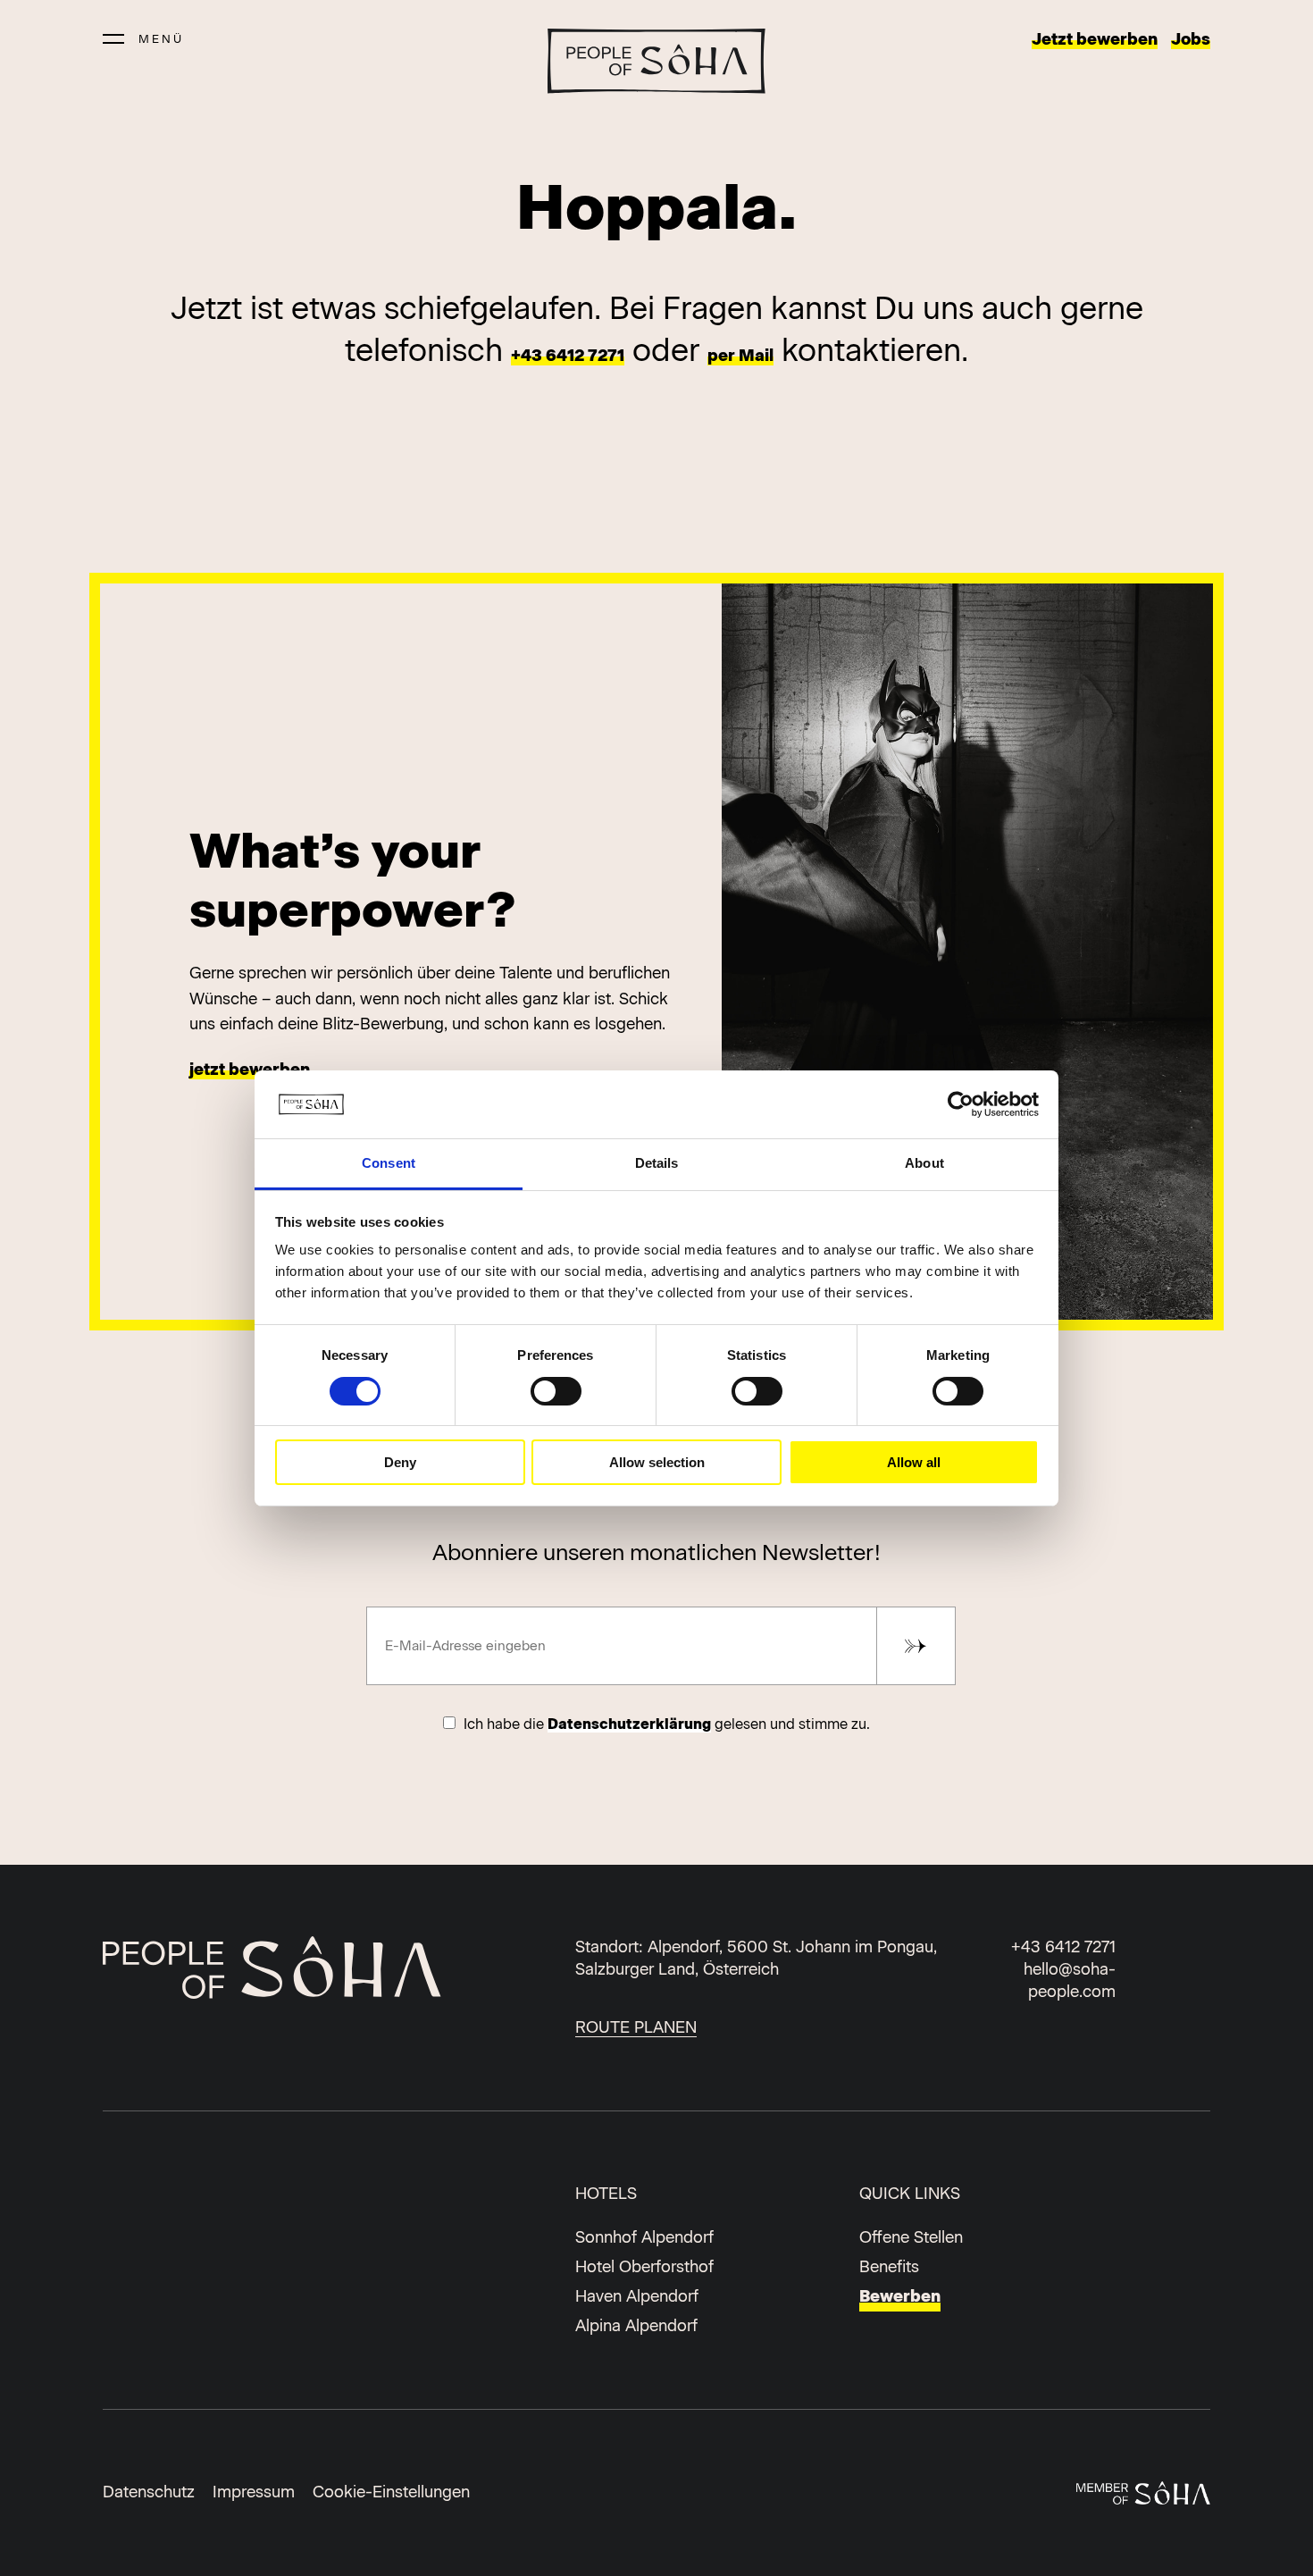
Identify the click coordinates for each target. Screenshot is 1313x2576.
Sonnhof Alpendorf (644, 2237)
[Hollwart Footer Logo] (278, 1971)
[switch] (556, 1391)
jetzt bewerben (250, 1070)
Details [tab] (657, 1163)
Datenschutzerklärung (629, 1724)
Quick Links (910, 2194)
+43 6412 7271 (568, 356)
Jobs (1191, 39)
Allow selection (657, 1462)
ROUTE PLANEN (636, 2027)
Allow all (914, 1462)
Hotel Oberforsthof (644, 2267)
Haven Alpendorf (637, 2296)
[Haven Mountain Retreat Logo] (656, 61)
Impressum (254, 2492)
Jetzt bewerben (1095, 39)
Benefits (889, 2267)
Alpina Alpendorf (636, 2326)
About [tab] (924, 1163)
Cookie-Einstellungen (391, 2492)
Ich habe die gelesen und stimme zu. (665, 1724)
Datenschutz (149, 2492)
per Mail (740, 356)
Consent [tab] (389, 1163)
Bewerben (900, 2296)
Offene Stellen (911, 2237)
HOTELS (606, 2194)
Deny (400, 1462)
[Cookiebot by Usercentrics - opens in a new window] (961, 1104)
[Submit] (916, 1646)
